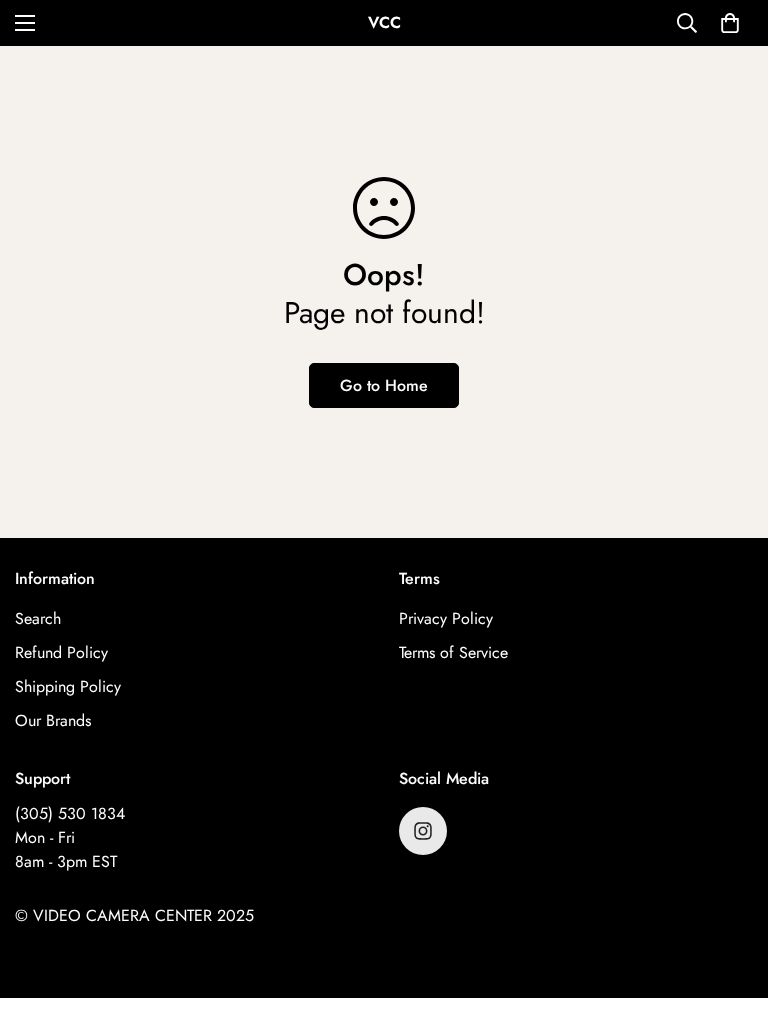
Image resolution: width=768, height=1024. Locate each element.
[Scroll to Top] (729, 915)
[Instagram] (423, 831)
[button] (730, 23)
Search (38, 618)
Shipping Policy (68, 686)
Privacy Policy (446, 618)
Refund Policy (61, 652)
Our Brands (53, 720)
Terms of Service (453, 652)
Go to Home (384, 385)
